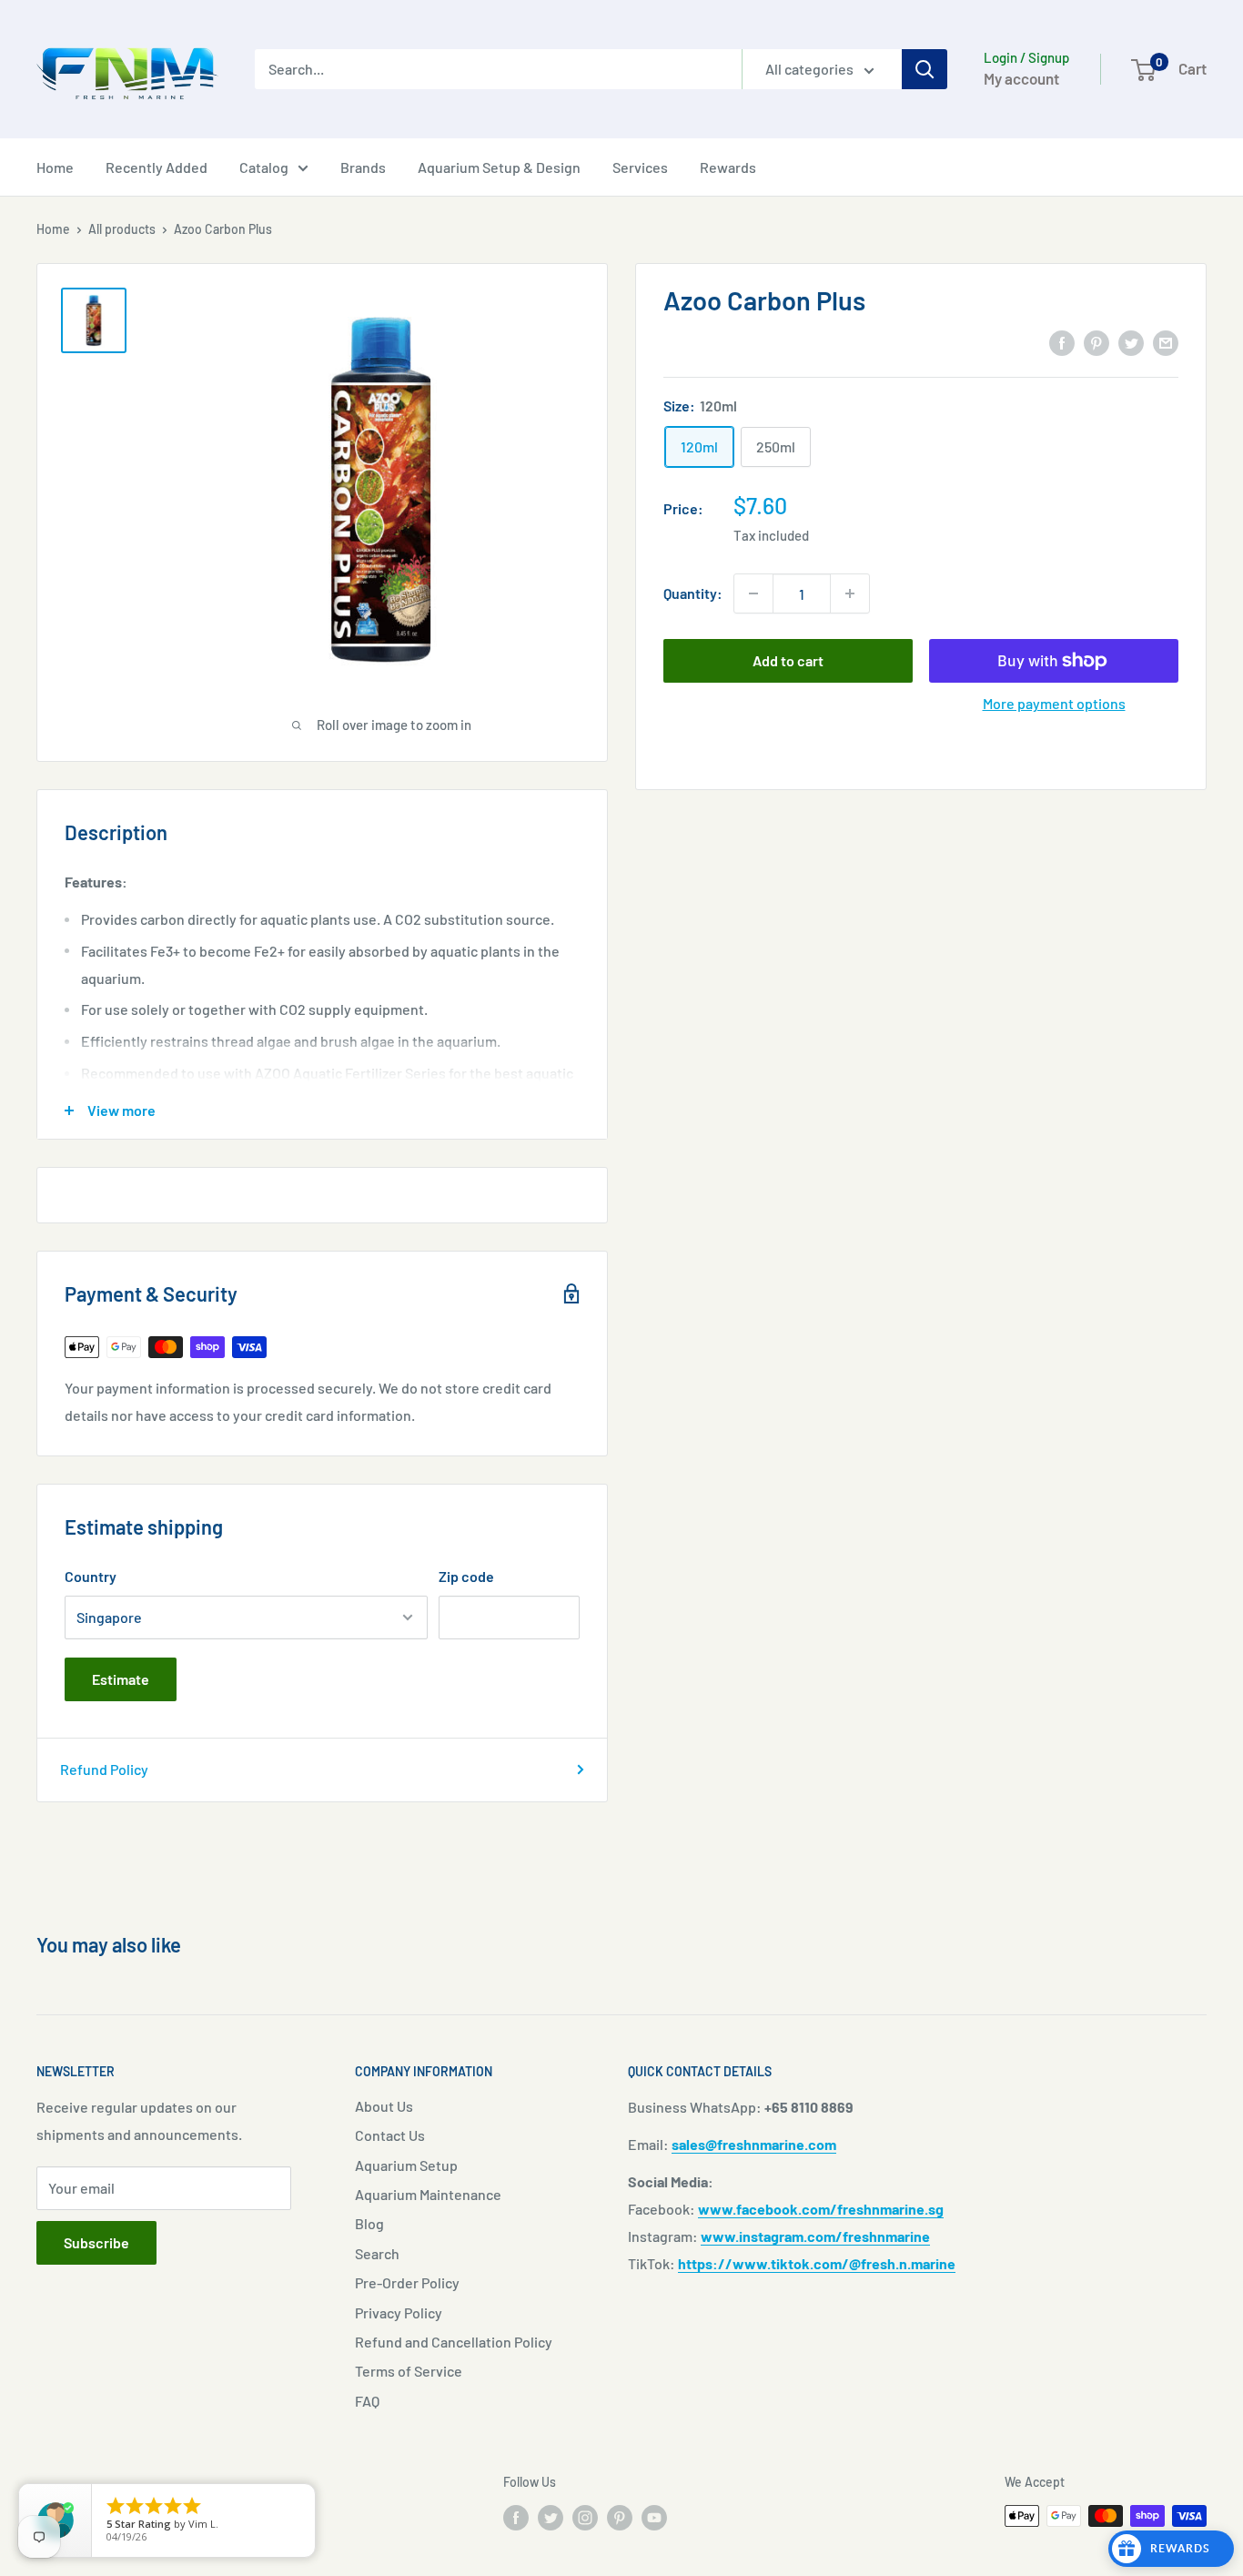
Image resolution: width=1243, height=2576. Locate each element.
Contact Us (390, 2135)
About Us (384, 2106)
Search (377, 2253)
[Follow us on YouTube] (654, 2518)
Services (640, 167)
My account (1021, 78)
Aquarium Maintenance (428, 2194)
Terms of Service (409, 2371)
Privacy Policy (399, 2312)
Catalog (264, 167)
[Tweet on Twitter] (1131, 342)
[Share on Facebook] (1062, 342)
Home (55, 167)
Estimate (121, 1679)
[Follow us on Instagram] (585, 2518)
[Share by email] (1166, 342)
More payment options (1054, 703)
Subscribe (96, 2242)
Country (91, 1576)
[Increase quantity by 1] (850, 593)
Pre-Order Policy (407, 2282)
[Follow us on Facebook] (516, 2518)
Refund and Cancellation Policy (454, 2342)
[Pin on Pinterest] (1096, 342)
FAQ (367, 2401)
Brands (363, 167)
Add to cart (788, 660)
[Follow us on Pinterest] (620, 2518)
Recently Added (157, 167)
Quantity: (693, 593)
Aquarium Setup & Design (499, 167)
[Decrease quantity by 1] (753, 593)
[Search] (925, 69)
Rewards (728, 167)
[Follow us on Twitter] (551, 2518)
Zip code (466, 1576)
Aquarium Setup (406, 2165)
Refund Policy (104, 1769)
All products (122, 229)
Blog (369, 2223)
